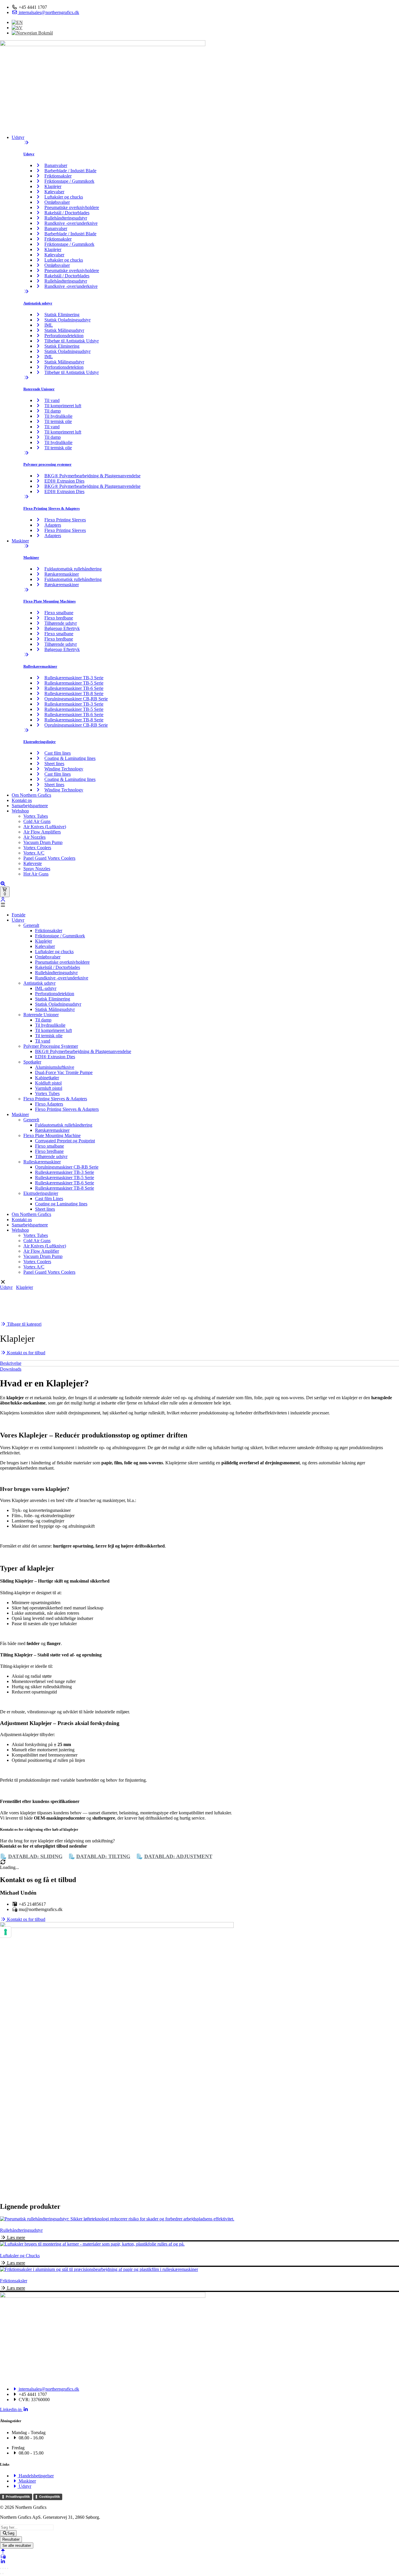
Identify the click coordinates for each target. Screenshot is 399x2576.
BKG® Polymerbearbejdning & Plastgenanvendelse (92, 476)
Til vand (52, 400)
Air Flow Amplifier (41, 1251)
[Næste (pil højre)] (3, 2574)
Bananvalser (56, 165)
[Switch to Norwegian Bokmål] (32, 33)
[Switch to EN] (17, 22)
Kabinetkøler (47, 1078)
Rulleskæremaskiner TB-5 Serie (74, 683)
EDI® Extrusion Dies (64, 481)
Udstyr (18, 137)
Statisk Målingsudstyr (64, 330)
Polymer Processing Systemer (51, 1046)
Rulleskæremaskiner (40, 666)
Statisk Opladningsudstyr (67, 320)
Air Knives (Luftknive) (45, 827)
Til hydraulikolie (50, 1025)
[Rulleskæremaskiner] (26, 655)
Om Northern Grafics (31, 795)
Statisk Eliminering (62, 315)
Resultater (11, 2539)
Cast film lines (58, 753)
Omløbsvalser (57, 202)
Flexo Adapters (49, 1104)
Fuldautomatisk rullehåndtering (73, 569)
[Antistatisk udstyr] (26, 291)
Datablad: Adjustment (178, 1856)
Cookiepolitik (50, 2497)
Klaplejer (53, 186)
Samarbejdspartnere (30, 806)
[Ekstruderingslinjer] (26, 730)
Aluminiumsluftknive (55, 1067)
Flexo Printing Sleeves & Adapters (52, 508)
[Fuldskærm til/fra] (3, 2568)
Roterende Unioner (39, 389)
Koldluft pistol (48, 1083)
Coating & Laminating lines (70, 758)
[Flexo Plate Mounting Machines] (26, 590)
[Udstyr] (26, 143)
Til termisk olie (58, 421)
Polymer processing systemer (47, 464)
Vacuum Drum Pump (43, 842)
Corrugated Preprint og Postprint (65, 1141)
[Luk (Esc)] (8, 2568)
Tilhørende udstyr (61, 623)
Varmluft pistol (49, 1088)
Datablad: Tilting (103, 1856)
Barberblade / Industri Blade (70, 171)
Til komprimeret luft (63, 406)
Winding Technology (64, 769)
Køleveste (33, 863)
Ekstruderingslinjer (40, 742)
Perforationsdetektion (64, 336)
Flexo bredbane (59, 618)
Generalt (31, 925)
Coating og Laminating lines (61, 1204)
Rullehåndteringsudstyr (66, 218)
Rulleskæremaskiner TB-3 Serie (74, 678)
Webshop (20, 811)
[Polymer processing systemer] (26, 453)
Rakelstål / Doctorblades (67, 213)
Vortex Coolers (37, 848)
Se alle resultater (17, 2545)
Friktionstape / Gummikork (69, 181)
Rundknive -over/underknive (71, 223)
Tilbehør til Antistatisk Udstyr (72, 341)
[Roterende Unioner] (26, 378)
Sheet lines (54, 764)
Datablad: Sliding (35, 1856)
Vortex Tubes (36, 816)
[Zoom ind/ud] (1, 2568)
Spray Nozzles (37, 869)
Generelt (31, 1120)
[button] (199, 905)
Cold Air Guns (37, 821)
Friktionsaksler (58, 176)
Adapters (53, 525)
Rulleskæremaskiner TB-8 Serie (74, 693)
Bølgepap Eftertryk (62, 628)
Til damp (53, 411)
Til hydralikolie (58, 416)
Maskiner (20, 541)
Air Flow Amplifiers (42, 832)
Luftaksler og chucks (64, 197)
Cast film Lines (49, 1199)
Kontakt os (22, 800)
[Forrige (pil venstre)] (1, 2574)
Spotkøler (32, 1062)
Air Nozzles (34, 837)
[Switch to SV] (17, 28)
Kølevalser (54, 192)
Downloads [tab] (11, 1369)
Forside (19, 915)
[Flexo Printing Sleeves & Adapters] (26, 497)
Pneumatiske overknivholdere (72, 207)
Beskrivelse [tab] (11, 1363)
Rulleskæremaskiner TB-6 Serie (74, 688)
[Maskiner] (26, 546)
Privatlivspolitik (18, 2497)
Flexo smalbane (59, 613)
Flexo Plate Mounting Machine (52, 1135)
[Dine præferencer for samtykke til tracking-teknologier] (6, 1932)
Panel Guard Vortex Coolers (49, 858)
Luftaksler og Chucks (20, 2256)
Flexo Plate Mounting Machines (50, 601)
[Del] (5, 2568)
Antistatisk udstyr (38, 303)
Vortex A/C (34, 853)
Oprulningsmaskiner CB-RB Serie (76, 699)
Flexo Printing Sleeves (65, 520)
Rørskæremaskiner (62, 574)
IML (49, 325)
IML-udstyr (46, 988)
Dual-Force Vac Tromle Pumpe (64, 1072)
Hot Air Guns (36, 874)
